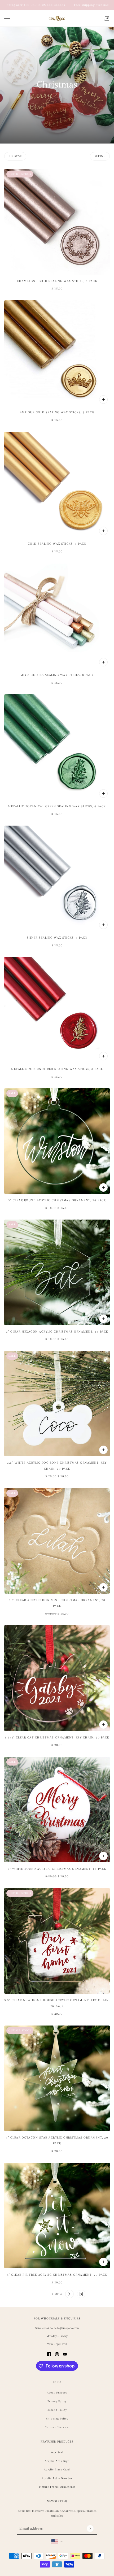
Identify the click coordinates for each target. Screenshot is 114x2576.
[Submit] (90, 2528)
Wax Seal (57, 2452)
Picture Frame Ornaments (57, 2487)
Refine (100, 156)
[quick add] (103, 400)
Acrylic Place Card (57, 2469)
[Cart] (107, 19)
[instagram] (57, 2354)
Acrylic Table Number (57, 2478)
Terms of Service (57, 2427)
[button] (33, 2294)
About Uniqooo (57, 2393)
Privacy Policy (57, 2401)
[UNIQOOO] (57, 19)
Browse (15, 156)
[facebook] (49, 2354)
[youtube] (65, 2354)
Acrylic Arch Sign (57, 2461)
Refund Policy (57, 2410)
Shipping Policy (57, 2419)
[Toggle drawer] (7, 18)
